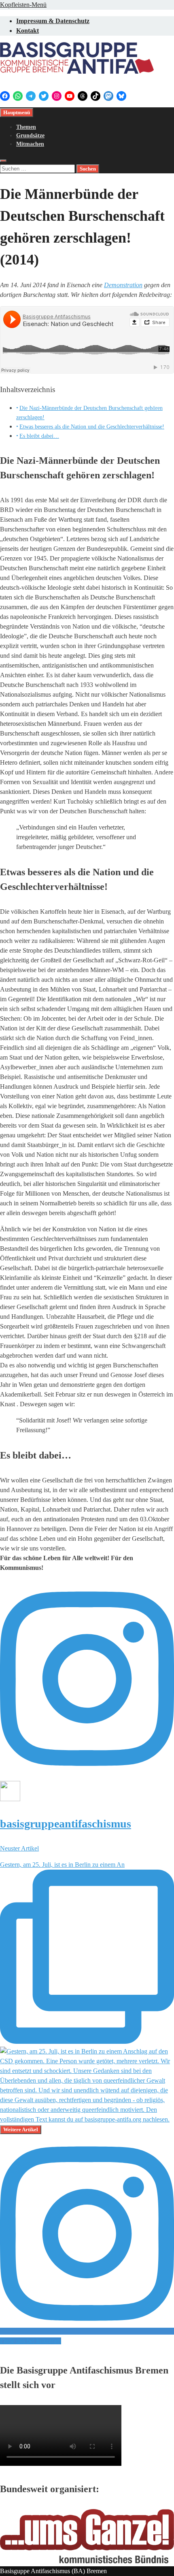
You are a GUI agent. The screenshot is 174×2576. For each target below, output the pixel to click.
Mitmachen (30, 144)
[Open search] (3, 161)
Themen (26, 127)
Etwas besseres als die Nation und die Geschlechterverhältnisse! (92, 426)
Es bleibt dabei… (39, 436)
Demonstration (123, 285)
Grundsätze (30, 135)
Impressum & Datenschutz (53, 21)
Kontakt (28, 31)
